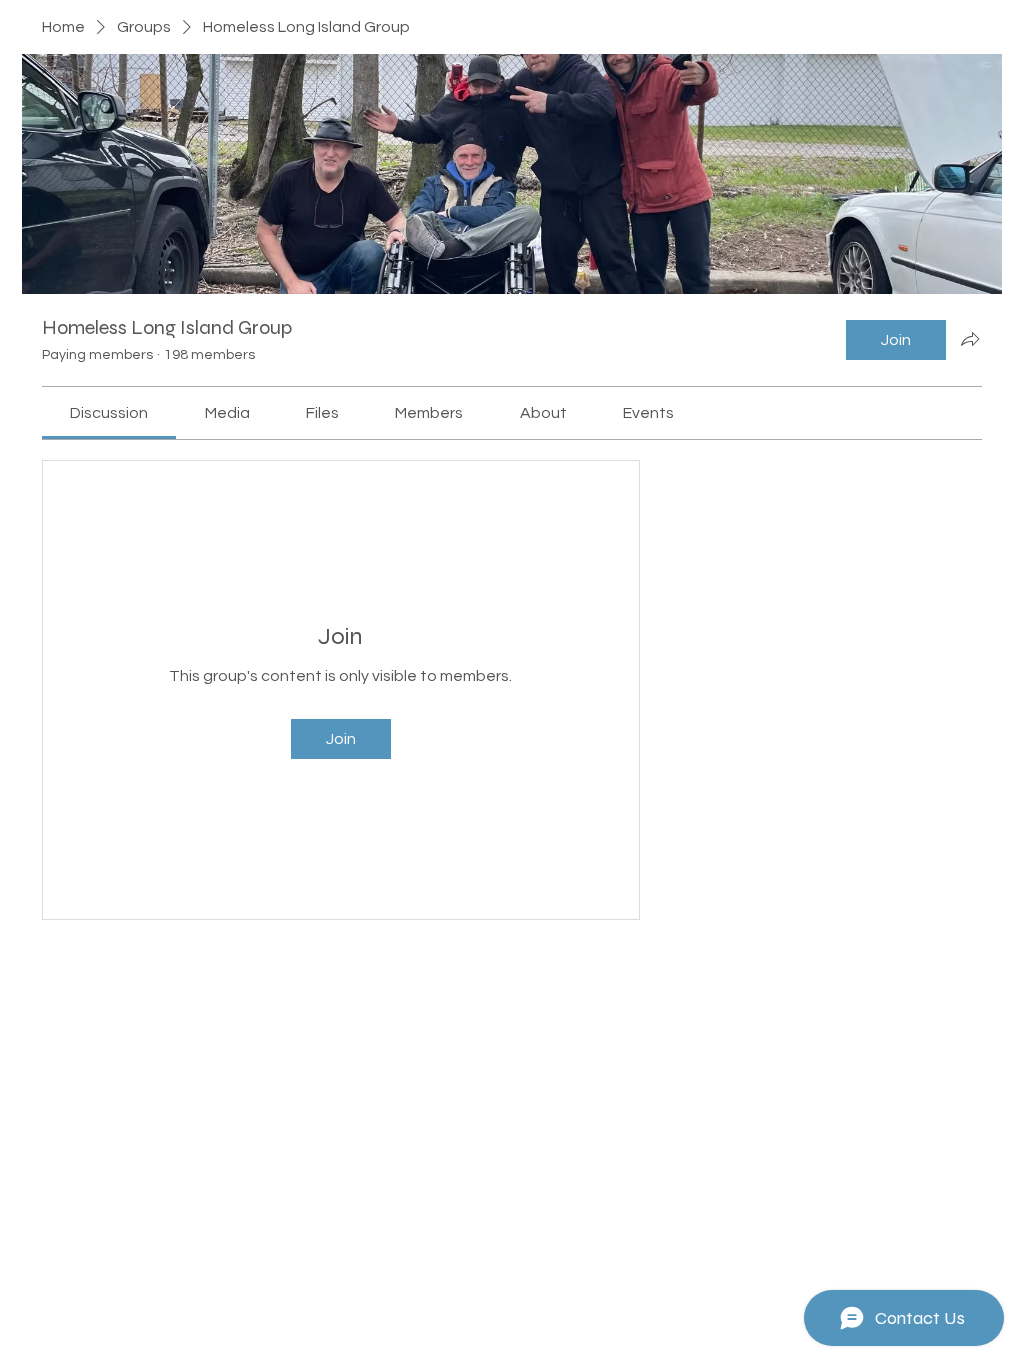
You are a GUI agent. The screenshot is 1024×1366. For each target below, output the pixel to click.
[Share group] (970, 339)
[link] (109, 413)
